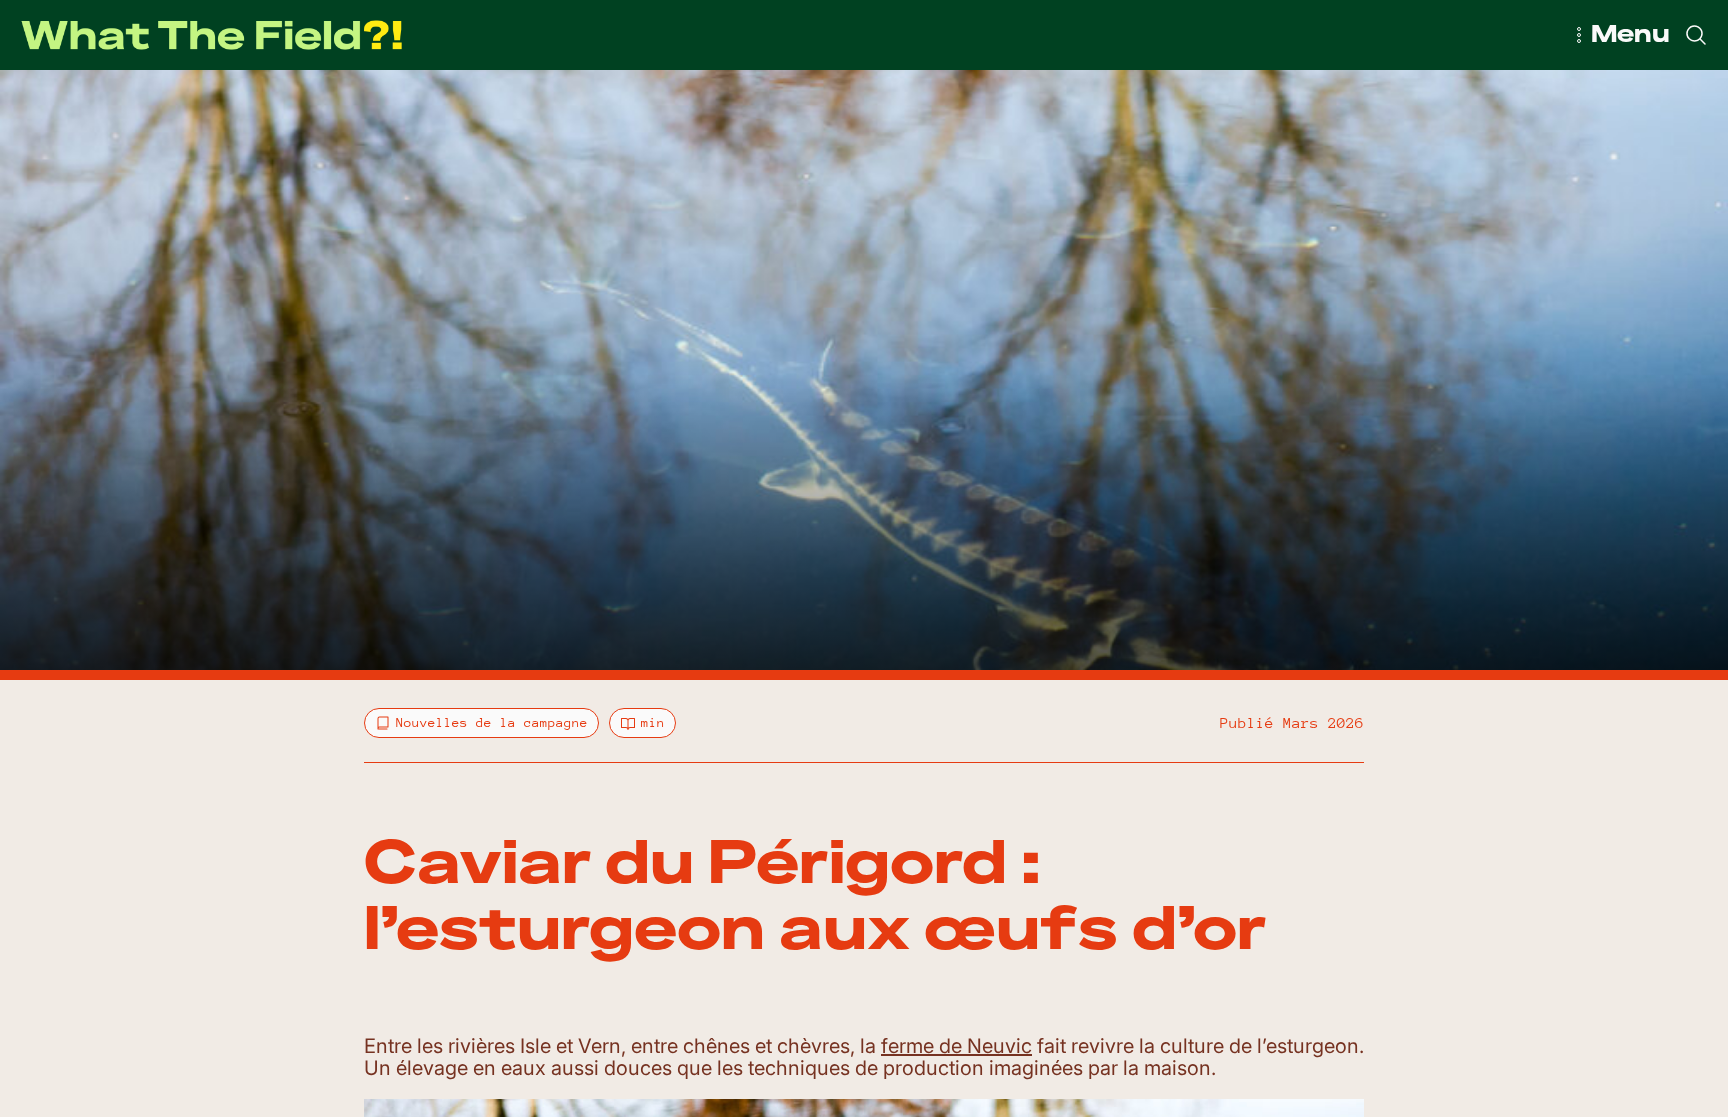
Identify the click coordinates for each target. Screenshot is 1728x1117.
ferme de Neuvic (956, 1046)
